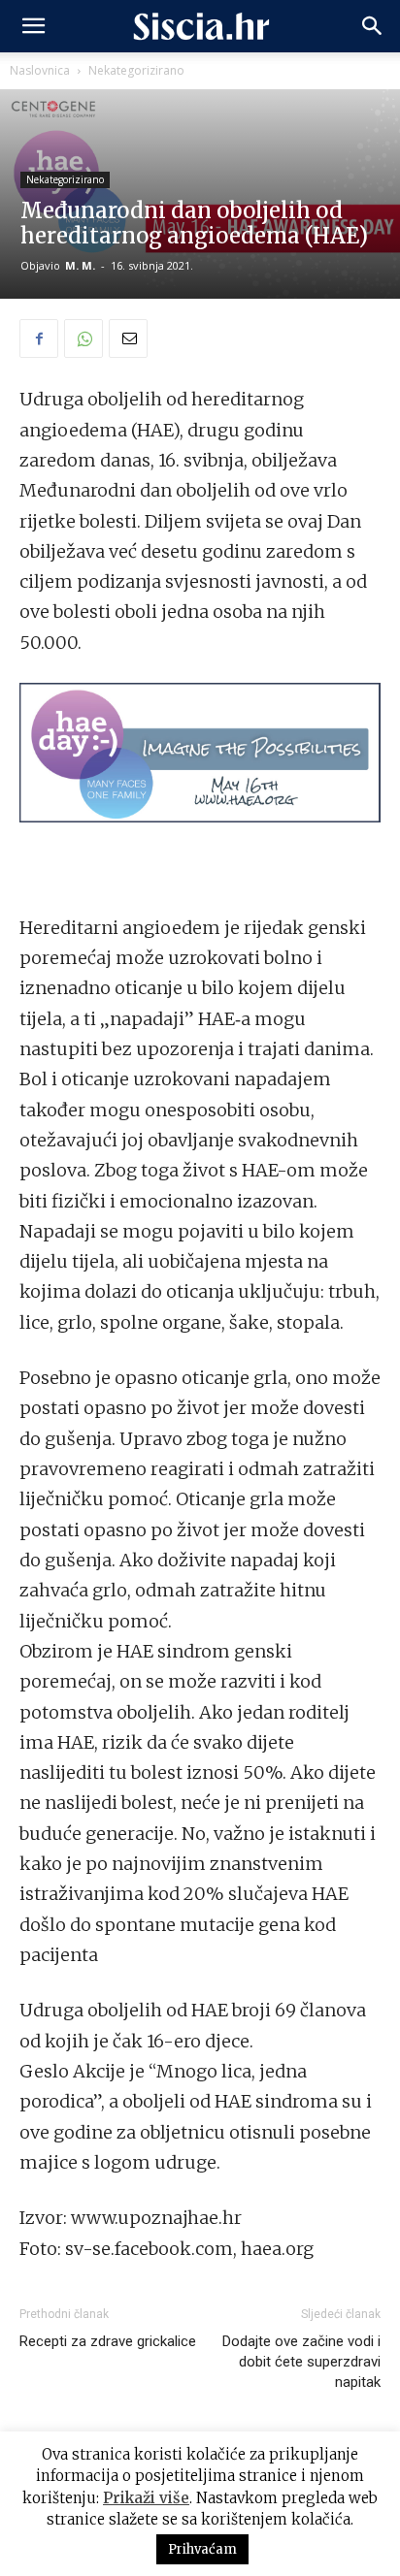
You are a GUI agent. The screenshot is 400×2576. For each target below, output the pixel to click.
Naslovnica (40, 70)
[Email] (128, 338)
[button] (33, 26)
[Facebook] (39, 338)
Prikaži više (146, 2498)
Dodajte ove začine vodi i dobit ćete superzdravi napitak (301, 2362)
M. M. (80, 265)
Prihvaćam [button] (202, 2549)
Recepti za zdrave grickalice (108, 2341)
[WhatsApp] (83, 338)
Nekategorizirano (136, 70)
